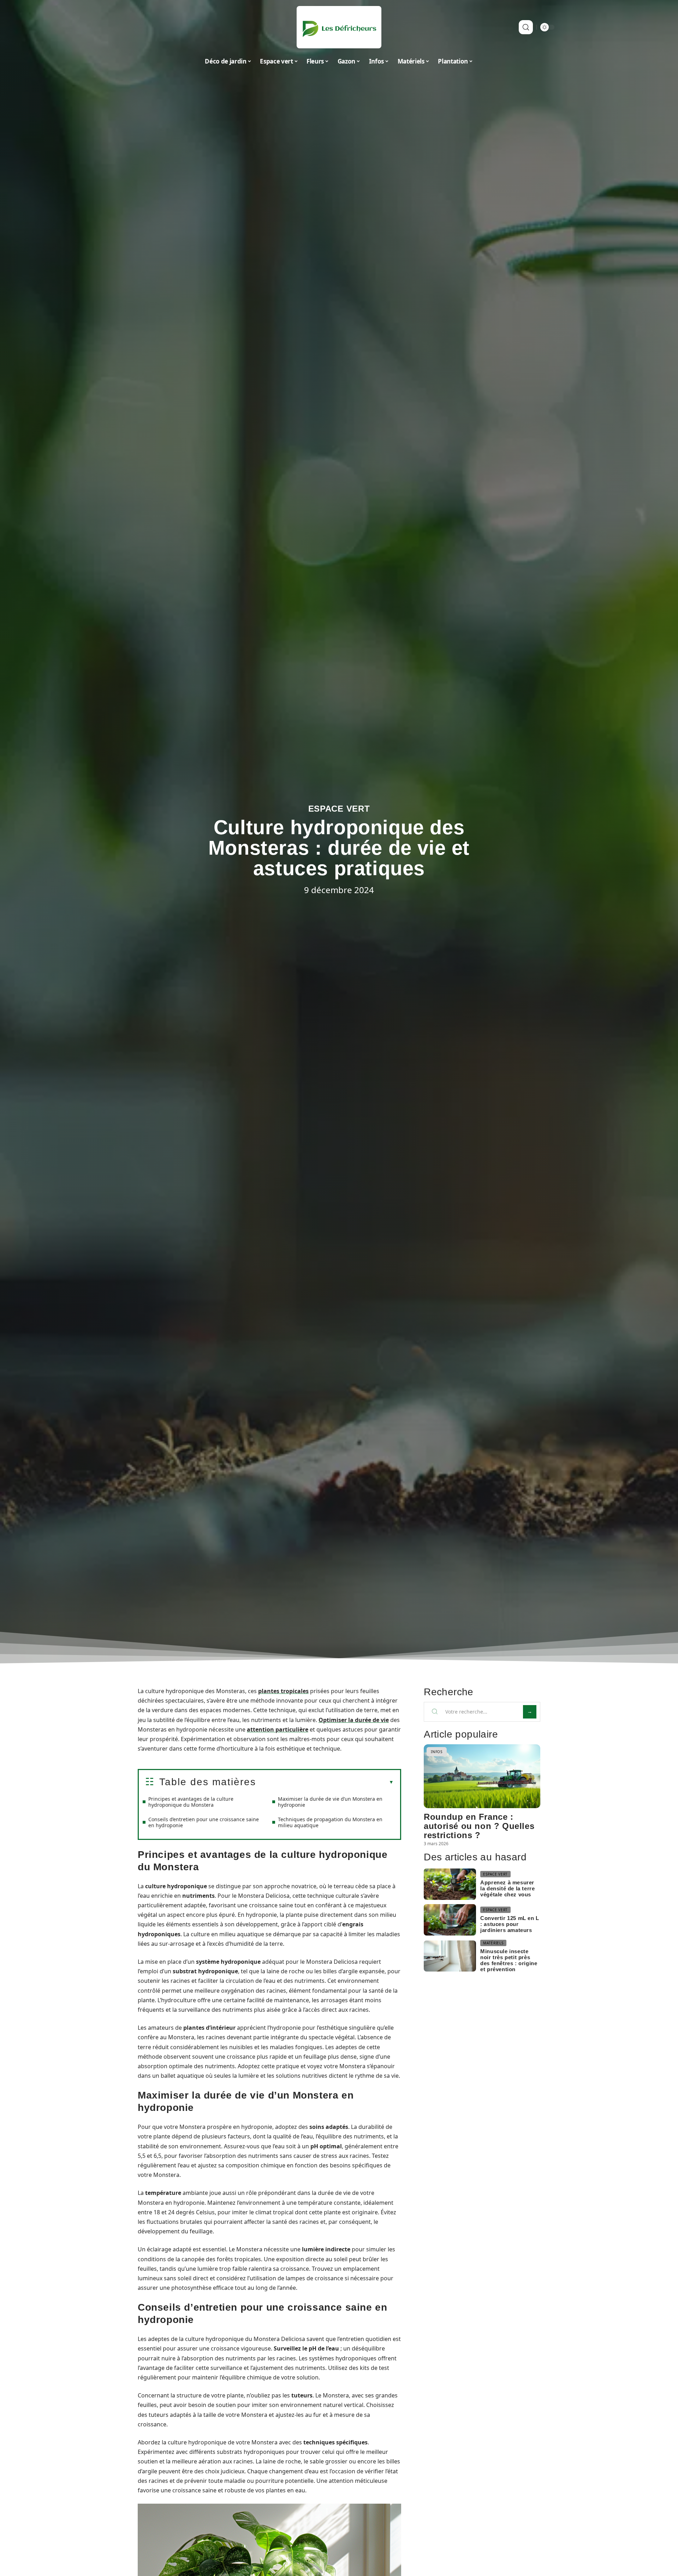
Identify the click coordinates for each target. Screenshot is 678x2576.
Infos (437, 1752)
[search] (526, 27)
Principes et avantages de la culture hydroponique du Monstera (191, 1802)
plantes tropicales (283, 1691)
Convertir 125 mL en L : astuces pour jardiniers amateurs (510, 1924)
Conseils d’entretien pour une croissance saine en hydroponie (204, 1822)
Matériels (493, 1943)
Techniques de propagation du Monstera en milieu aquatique (330, 1822)
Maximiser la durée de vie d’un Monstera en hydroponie (330, 1802)
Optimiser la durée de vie (354, 1720)
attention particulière (278, 1729)
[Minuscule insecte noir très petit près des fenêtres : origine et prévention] (450, 1956)
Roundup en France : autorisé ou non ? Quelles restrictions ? (479, 1826)
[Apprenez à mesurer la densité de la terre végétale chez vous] (450, 1884)
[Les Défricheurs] (339, 27)
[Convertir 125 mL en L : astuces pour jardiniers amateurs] (450, 1920)
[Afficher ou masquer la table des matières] (325, 1782)
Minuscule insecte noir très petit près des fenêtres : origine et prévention (509, 1960)
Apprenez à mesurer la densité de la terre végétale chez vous (507, 1888)
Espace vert (339, 809)
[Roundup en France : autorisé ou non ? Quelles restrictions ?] (482, 1776)
